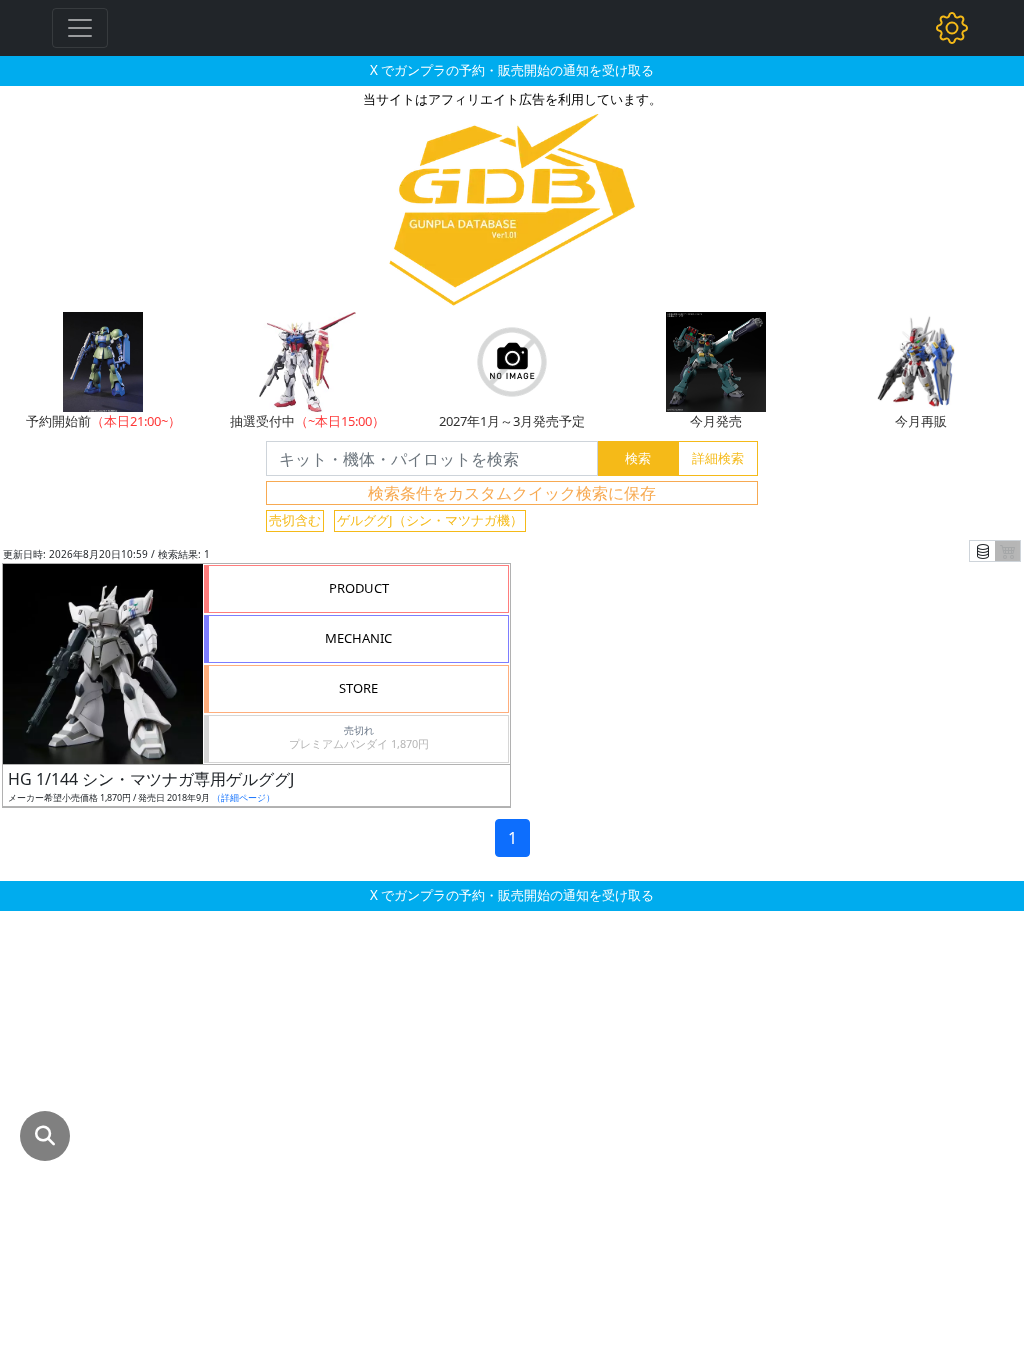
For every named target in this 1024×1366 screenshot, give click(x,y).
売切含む (295, 520)
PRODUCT (359, 588)
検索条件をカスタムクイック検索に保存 (512, 493)
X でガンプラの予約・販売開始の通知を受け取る (512, 70)
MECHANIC (358, 638)
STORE (358, 688)
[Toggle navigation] (80, 28)
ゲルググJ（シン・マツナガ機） (430, 520)
